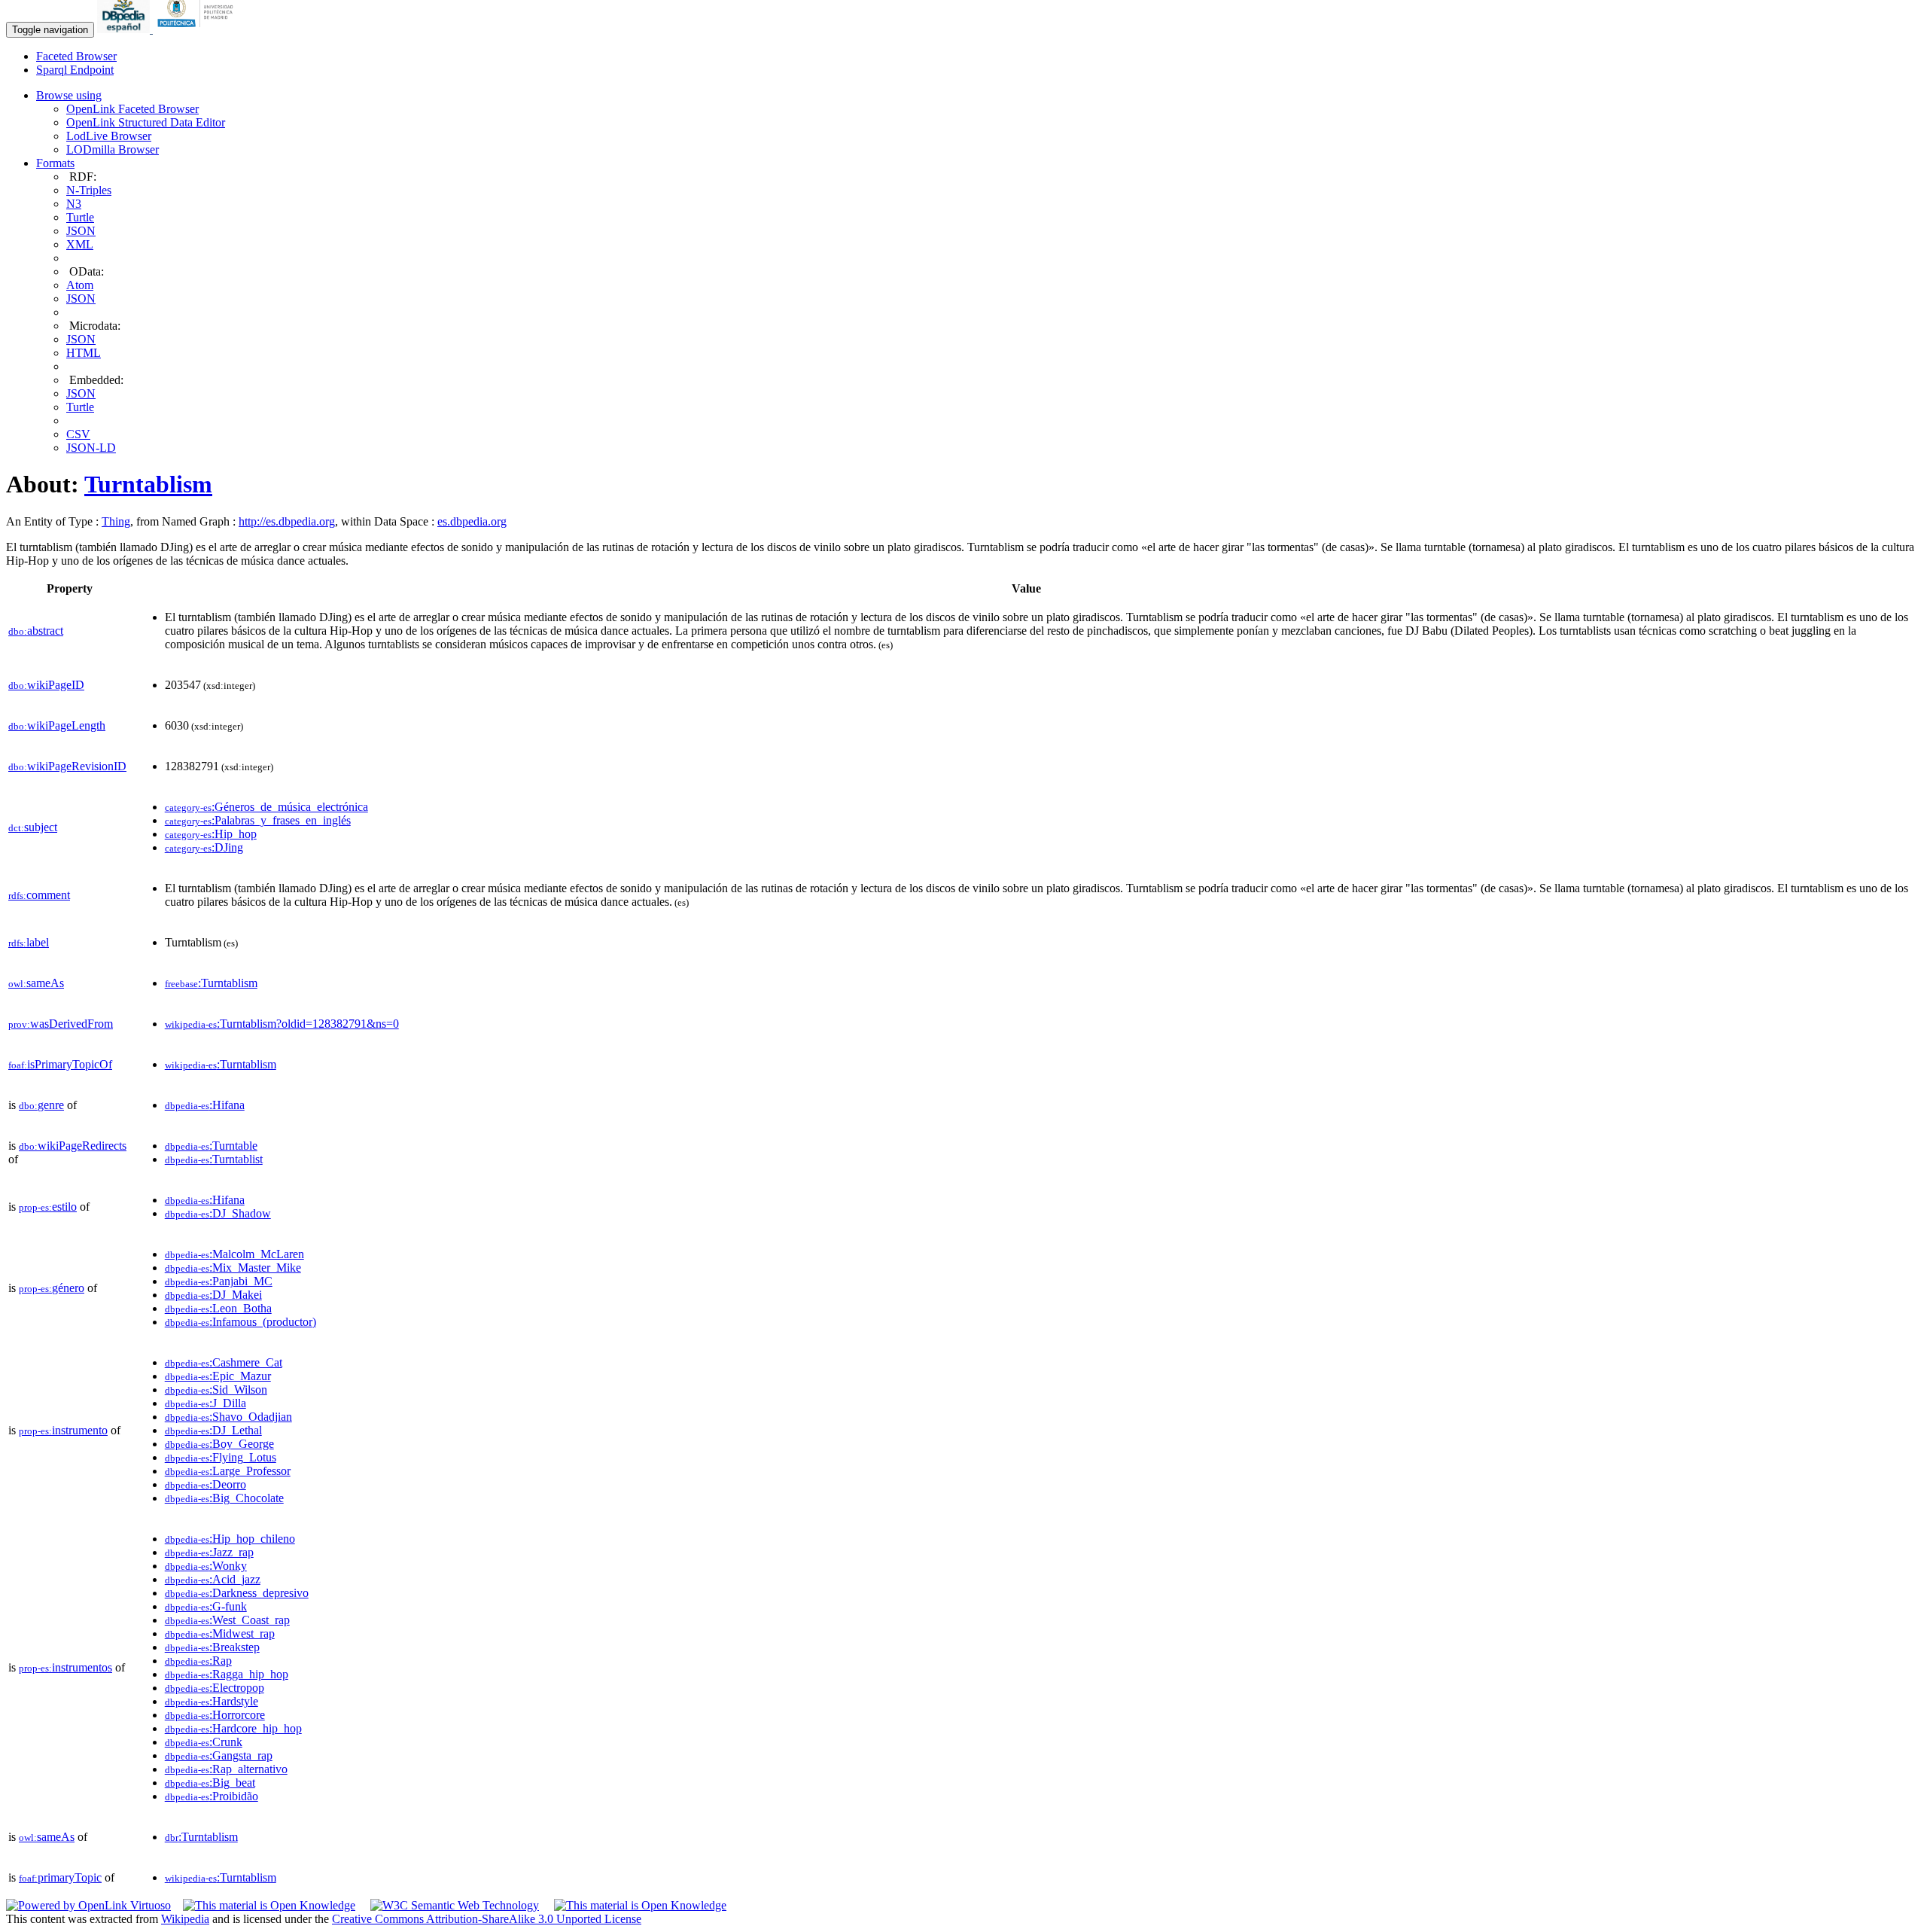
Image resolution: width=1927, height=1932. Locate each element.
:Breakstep (212, 1647)
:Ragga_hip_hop (227, 1674)
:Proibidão (212, 1796)
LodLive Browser (109, 136)
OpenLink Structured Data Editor (146, 122)
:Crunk (204, 1742)
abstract (36, 631)
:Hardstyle (212, 1701)
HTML (84, 353)
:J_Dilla (205, 1403)
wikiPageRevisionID (67, 766)
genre (41, 1105)
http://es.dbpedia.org (287, 521)
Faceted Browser (76, 56)
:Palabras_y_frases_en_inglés (258, 820)
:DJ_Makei (213, 1295)
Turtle (80, 217)
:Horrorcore (215, 1715)
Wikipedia (185, 1919)
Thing (116, 521)
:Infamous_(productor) (240, 1322)
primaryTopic (60, 1877)
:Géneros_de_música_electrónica (266, 807)
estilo (48, 1207)
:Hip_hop (211, 834)
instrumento (63, 1430)
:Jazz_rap (209, 1552)
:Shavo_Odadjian (228, 1417)
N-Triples (89, 190)
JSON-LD (91, 448)
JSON (81, 231)
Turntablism (148, 484)
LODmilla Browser (113, 149)
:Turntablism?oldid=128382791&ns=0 (282, 1024)
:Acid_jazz (213, 1579)
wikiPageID (46, 685)
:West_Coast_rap (227, 1620)
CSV (78, 434)
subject (33, 827)
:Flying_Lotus (221, 1457)
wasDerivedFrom (61, 1024)
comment (39, 895)
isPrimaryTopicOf (60, 1064)
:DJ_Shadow (218, 1213)
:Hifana (205, 1105)
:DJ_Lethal (213, 1430)
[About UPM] (198, 29)
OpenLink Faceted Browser (132, 109)
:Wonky (206, 1566)
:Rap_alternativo (226, 1769)
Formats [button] (55, 163)
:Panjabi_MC (219, 1281)
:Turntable (211, 1146)
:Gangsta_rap (219, 1755)
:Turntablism (211, 983)
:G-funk (206, 1606)
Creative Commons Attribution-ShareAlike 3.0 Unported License (487, 1919)
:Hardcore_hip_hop (233, 1728)
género (52, 1288)
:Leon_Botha (218, 1308)
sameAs (36, 983)
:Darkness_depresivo (237, 1593)
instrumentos (65, 1667)
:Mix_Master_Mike (233, 1268)
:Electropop (215, 1688)
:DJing (204, 847)
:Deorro (205, 1484)
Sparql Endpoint (75, 70)
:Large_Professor (228, 1471)
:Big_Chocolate (224, 1498)
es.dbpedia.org (472, 521)
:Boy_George (219, 1444)
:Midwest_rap (220, 1633)
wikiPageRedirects (73, 1146)
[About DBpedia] (125, 29)
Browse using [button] (69, 95)
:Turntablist (214, 1159)
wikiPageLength (57, 725)
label (29, 942)
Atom (80, 285)
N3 (74, 204)
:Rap (198, 1661)
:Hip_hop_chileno (230, 1539)
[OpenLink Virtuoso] (88, 1905)
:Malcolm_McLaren (234, 1254)
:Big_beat (210, 1783)
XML (80, 244)
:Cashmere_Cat (224, 1362)
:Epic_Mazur (218, 1376)
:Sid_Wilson (216, 1390)
